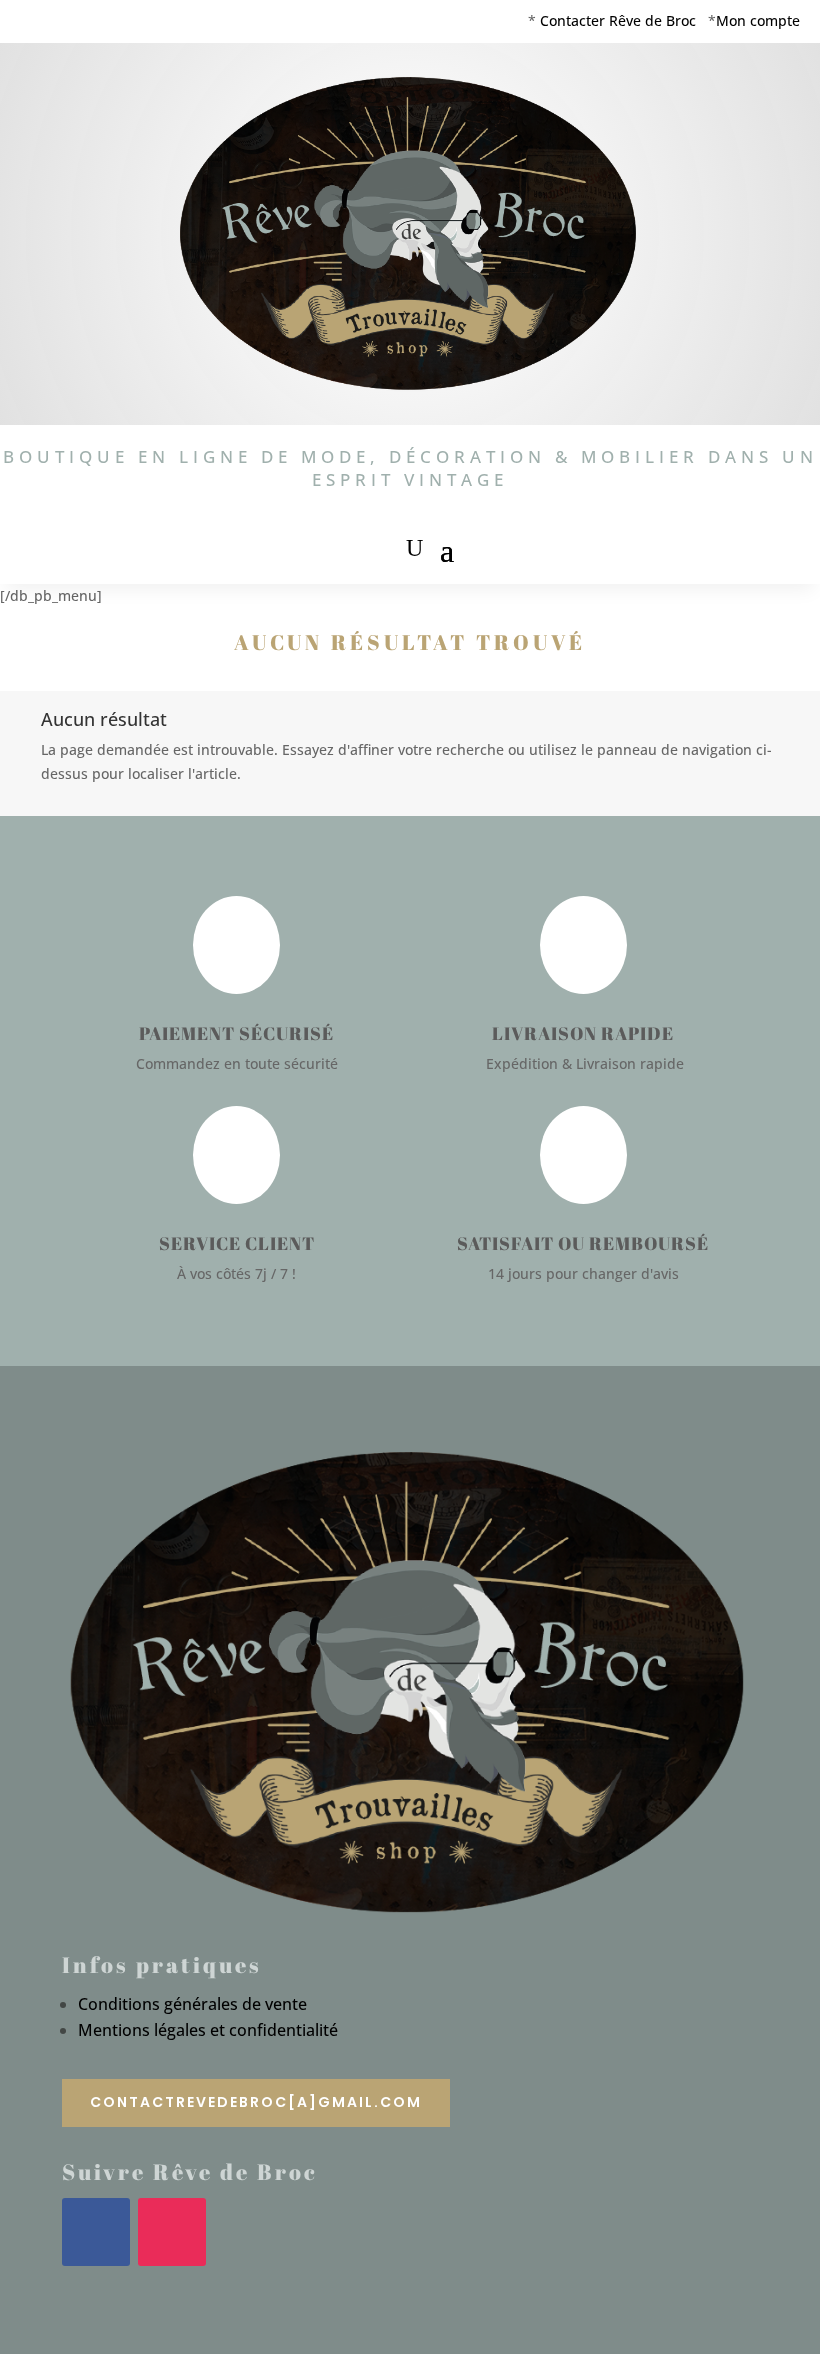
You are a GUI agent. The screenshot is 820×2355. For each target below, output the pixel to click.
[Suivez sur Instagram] (172, 2232)
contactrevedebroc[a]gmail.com (256, 2102)
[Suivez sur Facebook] (96, 2232)
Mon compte (758, 20)
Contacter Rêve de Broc (618, 20)
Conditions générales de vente (192, 2004)
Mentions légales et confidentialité (208, 2030)
